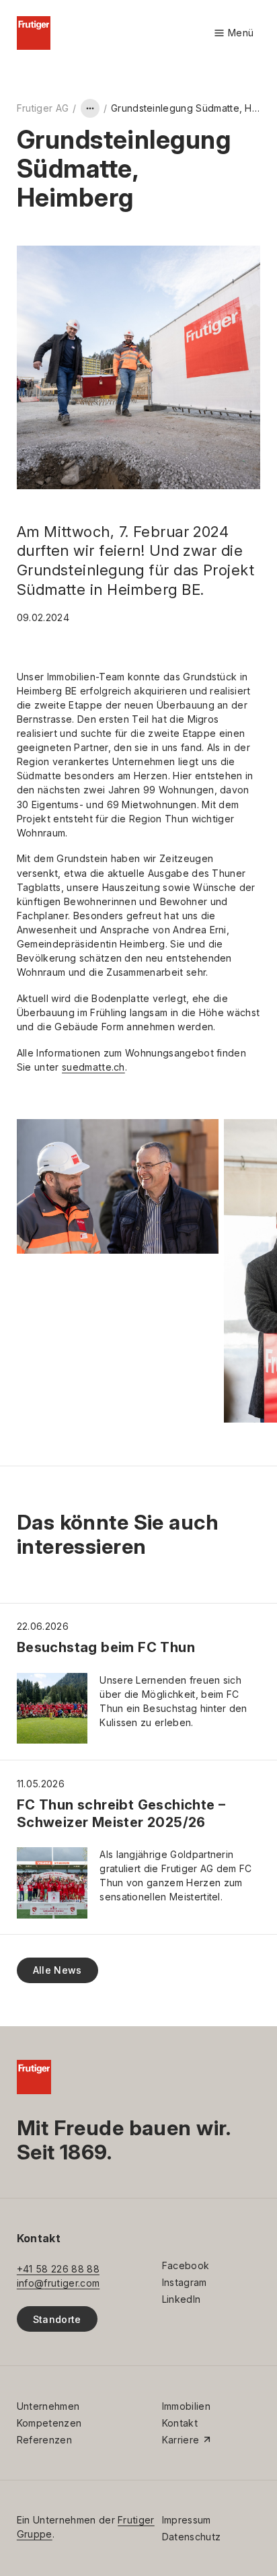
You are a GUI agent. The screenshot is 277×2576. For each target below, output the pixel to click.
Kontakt (180, 2423)
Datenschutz (191, 2537)
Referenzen (44, 2440)
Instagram (185, 2282)
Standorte (57, 2319)
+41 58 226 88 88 (58, 2269)
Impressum (187, 2520)
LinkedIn (182, 2299)
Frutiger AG (43, 108)
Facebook (186, 2265)
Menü (234, 33)
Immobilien (186, 2406)
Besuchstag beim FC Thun (106, 1647)
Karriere (181, 2440)
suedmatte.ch (93, 1067)
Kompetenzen (49, 2423)
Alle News (57, 1970)
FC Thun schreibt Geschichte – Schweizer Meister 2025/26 (121, 1813)
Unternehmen (48, 2406)
